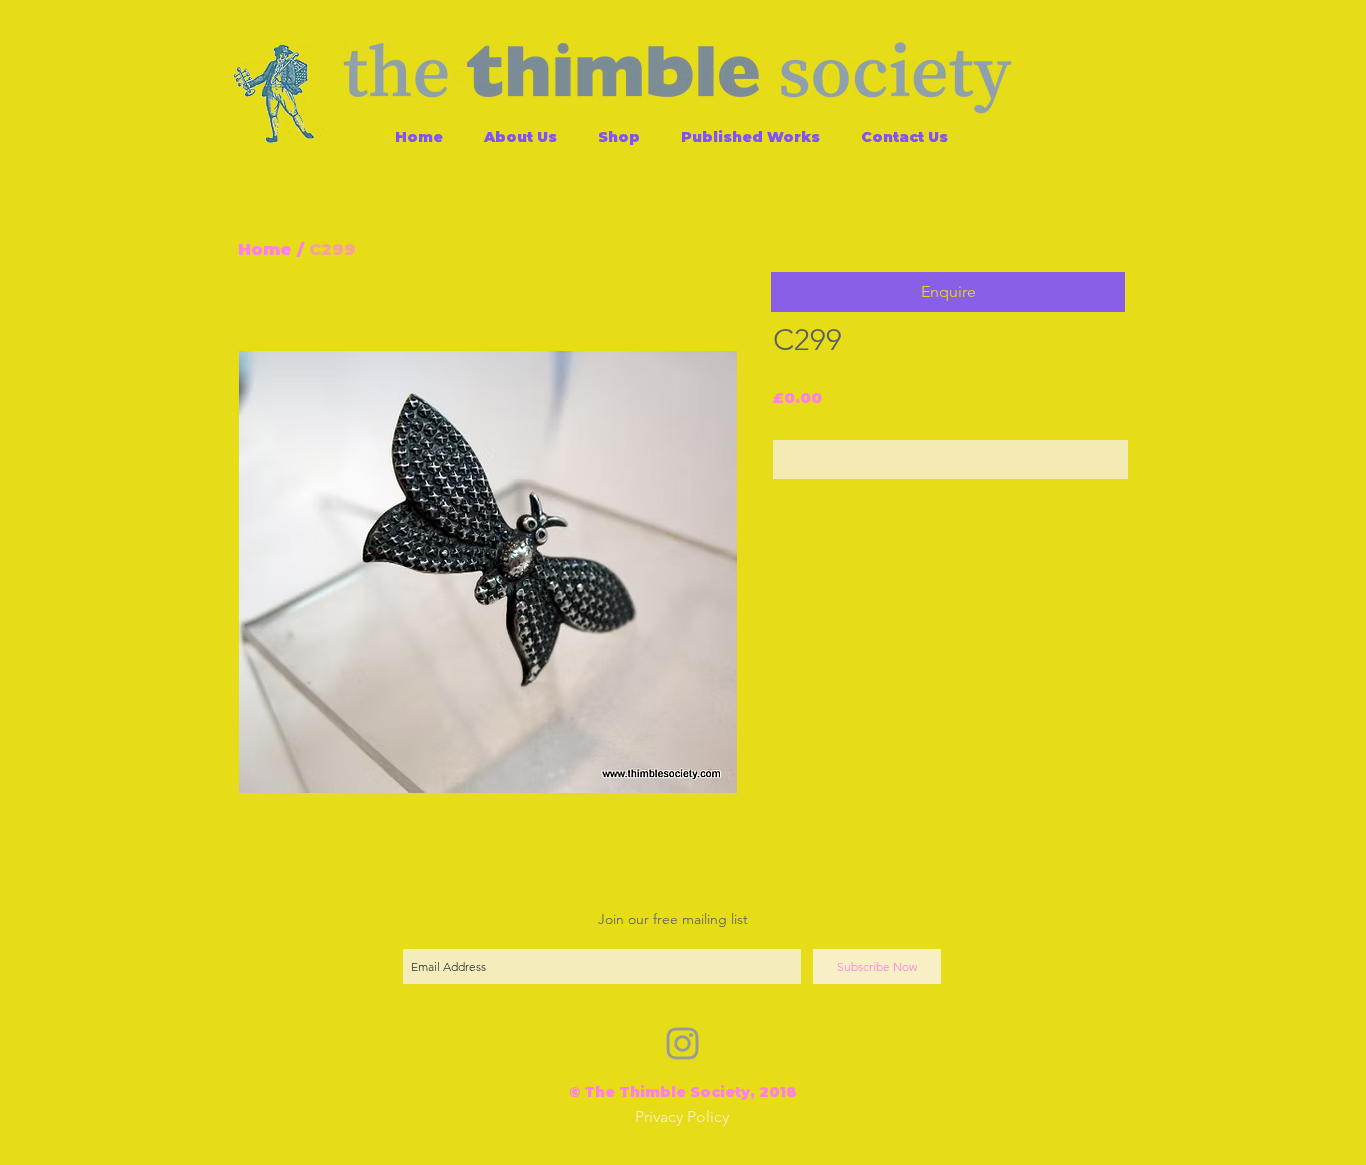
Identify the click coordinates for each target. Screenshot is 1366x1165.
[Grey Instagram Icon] (682, 1043)
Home (265, 249)
